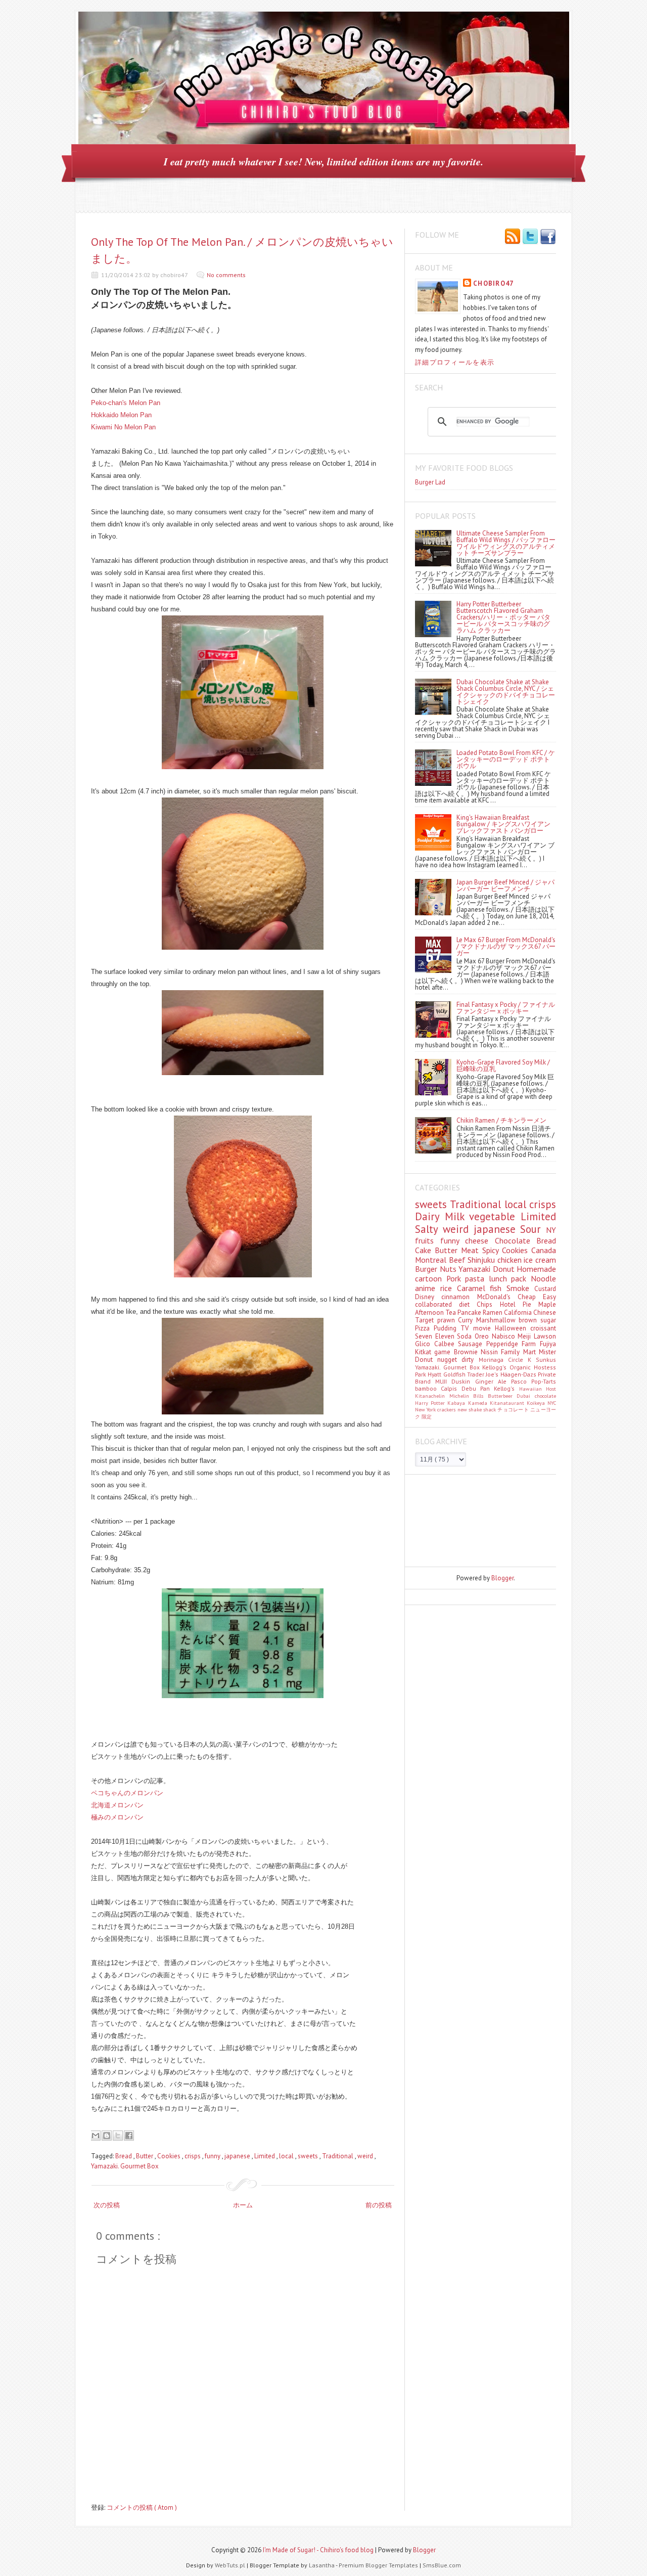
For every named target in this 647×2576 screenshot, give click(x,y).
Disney (428, 1297)
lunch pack (510, 1278)
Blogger (502, 1578)
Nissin (491, 1352)
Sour (533, 1229)
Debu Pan (478, 1388)
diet (468, 1304)
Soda (466, 1336)
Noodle (543, 1278)
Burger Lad (430, 482)
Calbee (446, 1344)
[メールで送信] (96, 2136)
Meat (472, 1250)
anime (428, 1288)
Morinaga (493, 1360)
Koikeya (537, 1403)
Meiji (526, 1336)
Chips (488, 1304)
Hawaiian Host (538, 1389)
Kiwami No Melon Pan (123, 427)
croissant (543, 1328)
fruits (428, 1240)
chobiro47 (494, 283)
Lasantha (322, 2565)
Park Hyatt (429, 1374)
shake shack (483, 1409)
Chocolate (516, 1240)
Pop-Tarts (544, 1381)
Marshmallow (498, 1320)
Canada (544, 1250)
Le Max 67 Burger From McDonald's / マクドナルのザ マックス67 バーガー (506, 946)
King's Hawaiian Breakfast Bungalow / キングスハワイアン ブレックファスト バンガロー (503, 824)
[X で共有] (118, 2136)
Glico (425, 1344)
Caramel (474, 1288)
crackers (447, 1409)
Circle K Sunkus (532, 1360)
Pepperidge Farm (513, 1344)
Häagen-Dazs (519, 1374)
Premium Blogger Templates (379, 2565)
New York (426, 1409)
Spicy (492, 1250)
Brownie (467, 1352)
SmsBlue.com (442, 2565)
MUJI (443, 1381)
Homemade (536, 1269)
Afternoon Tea (436, 1313)
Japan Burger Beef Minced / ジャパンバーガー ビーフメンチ (505, 885)
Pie (530, 1304)
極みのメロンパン (117, 1817)
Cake (425, 1250)
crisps (193, 2156)
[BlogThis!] (107, 2136)
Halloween (513, 1328)
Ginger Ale (493, 1381)
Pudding (447, 1328)
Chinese (545, 1313)
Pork (456, 1278)
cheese (480, 1240)
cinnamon (459, 1297)
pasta (477, 1278)
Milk (457, 1216)
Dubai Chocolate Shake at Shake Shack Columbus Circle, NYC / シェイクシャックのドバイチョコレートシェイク (506, 692)
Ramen (493, 1313)
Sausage (472, 1344)
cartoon (431, 1278)
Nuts (449, 1269)
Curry (467, 1320)
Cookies (170, 2156)
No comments (226, 275)
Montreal (432, 1260)
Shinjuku (482, 1260)
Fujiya (548, 1344)
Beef (458, 1260)
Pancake (470, 1313)
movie (484, 1328)
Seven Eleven (436, 1336)
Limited (265, 2156)
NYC (552, 1403)
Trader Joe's (484, 1374)
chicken (511, 1260)
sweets (309, 2156)
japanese (238, 2156)
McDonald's (497, 1297)
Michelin (461, 1396)
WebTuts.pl (231, 2565)
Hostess (545, 1367)
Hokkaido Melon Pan (121, 415)
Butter (145, 2156)
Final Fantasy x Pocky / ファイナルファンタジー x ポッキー (506, 1008)
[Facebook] (548, 237)
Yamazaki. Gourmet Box (125, 2166)
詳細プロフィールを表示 (455, 362)
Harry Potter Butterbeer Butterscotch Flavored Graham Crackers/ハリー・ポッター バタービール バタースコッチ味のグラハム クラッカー (503, 617)
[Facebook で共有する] (129, 2136)
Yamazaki (476, 1269)
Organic (522, 1367)
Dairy (430, 1216)
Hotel (511, 1304)
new (463, 1409)
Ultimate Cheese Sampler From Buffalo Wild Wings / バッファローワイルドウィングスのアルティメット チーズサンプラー (506, 543)
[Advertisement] (460, 1520)
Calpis (451, 1388)
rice (449, 1288)
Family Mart (520, 1352)
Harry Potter (431, 1403)
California (519, 1313)
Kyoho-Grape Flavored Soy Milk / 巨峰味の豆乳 (503, 1065)
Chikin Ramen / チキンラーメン (501, 1120)
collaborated (437, 1304)
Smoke (520, 1288)
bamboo (428, 1388)
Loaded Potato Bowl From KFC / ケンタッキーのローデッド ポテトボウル (506, 759)
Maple (547, 1304)
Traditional (338, 2156)
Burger (427, 1269)
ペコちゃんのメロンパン (127, 1793)
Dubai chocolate (536, 1396)
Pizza (424, 1328)
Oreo (483, 1336)
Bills (480, 1396)
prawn (448, 1320)
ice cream (540, 1260)
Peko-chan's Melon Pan (126, 403)
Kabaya (457, 1403)
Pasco (521, 1381)
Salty (429, 1229)
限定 (427, 1416)
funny (213, 2156)
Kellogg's (496, 1367)
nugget (449, 1360)
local (287, 2156)
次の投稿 (107, 2205)
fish (498, 1288)
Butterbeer (502, 1396)
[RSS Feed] (513, 237)
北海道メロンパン (117, 1805)
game (444, 1352)
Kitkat (425, 1352)
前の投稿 (379, 2205)
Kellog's (506, 1388)
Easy (549, 1297)
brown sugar (537, 1320)
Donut (505, 1269)
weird (366, 2156)
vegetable (495, 1216)
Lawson (545, 1336)
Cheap (530, 1297)
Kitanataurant (508, 1403)
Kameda (479, 1403)
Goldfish (455, 1374)
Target (426, 1320)
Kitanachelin (432, 1396)
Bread (124, 2156)
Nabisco (505, 1336)
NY (551, 1230)
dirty (470, 1360)
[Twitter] (530, 237)
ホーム (243, 2205)
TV (467, 1328)
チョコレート (514, 1409)
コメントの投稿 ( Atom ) (142, 2507)
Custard (545, 1289)
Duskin (463, 1381)
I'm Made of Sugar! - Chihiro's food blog (319, 2550)
